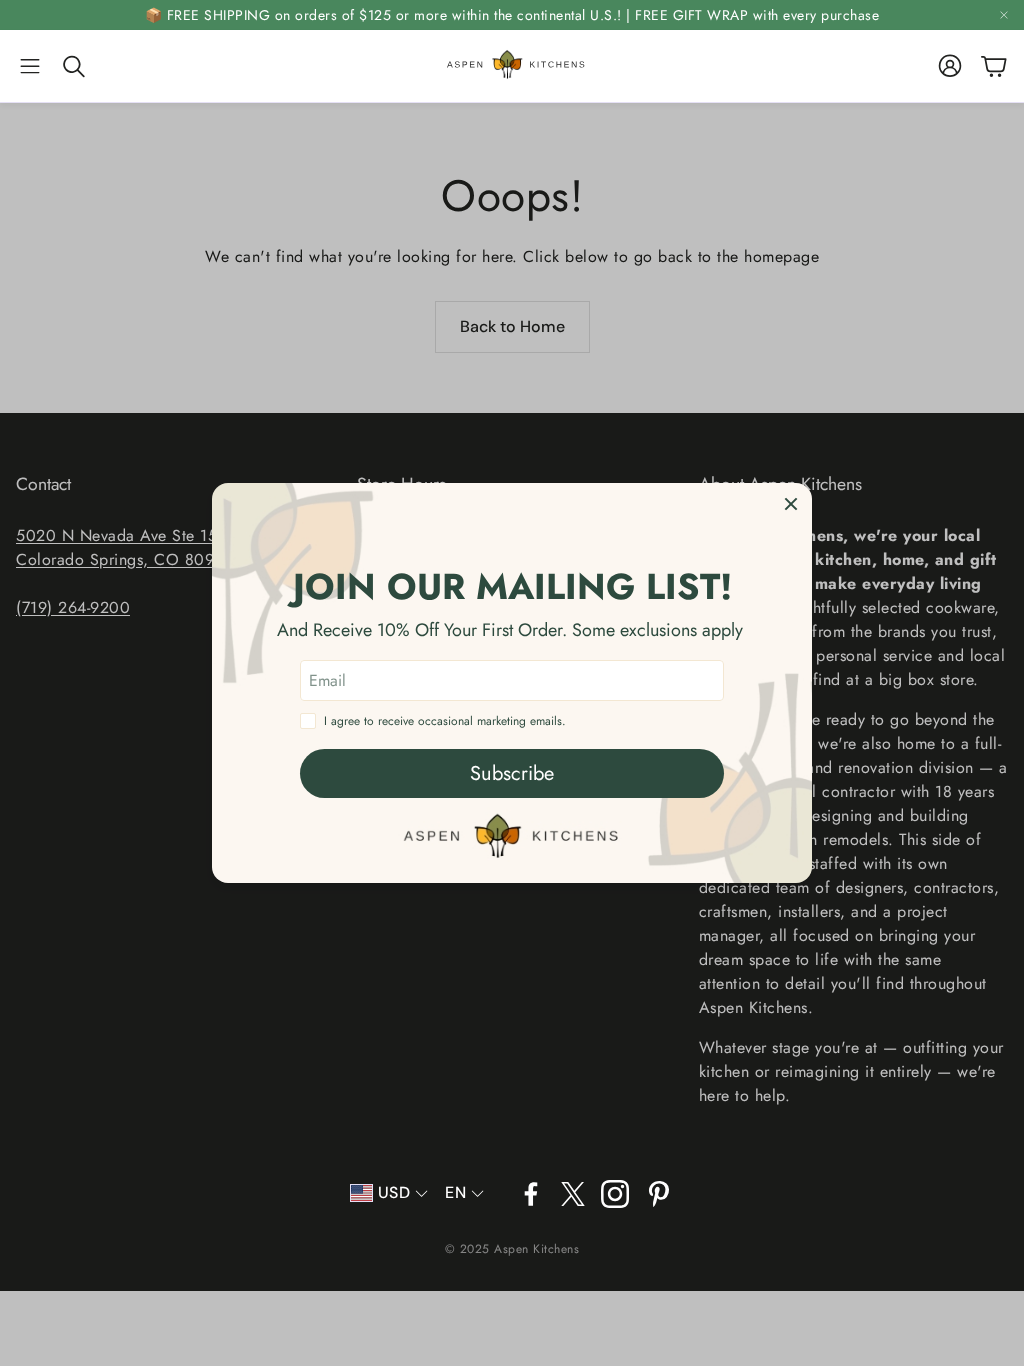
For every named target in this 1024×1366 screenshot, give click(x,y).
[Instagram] (615, 1194)
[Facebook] (531, 1194)
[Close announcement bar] (1004, 15)
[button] (30, 66)
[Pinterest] (659, 1194)
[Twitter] (573, 1194)
